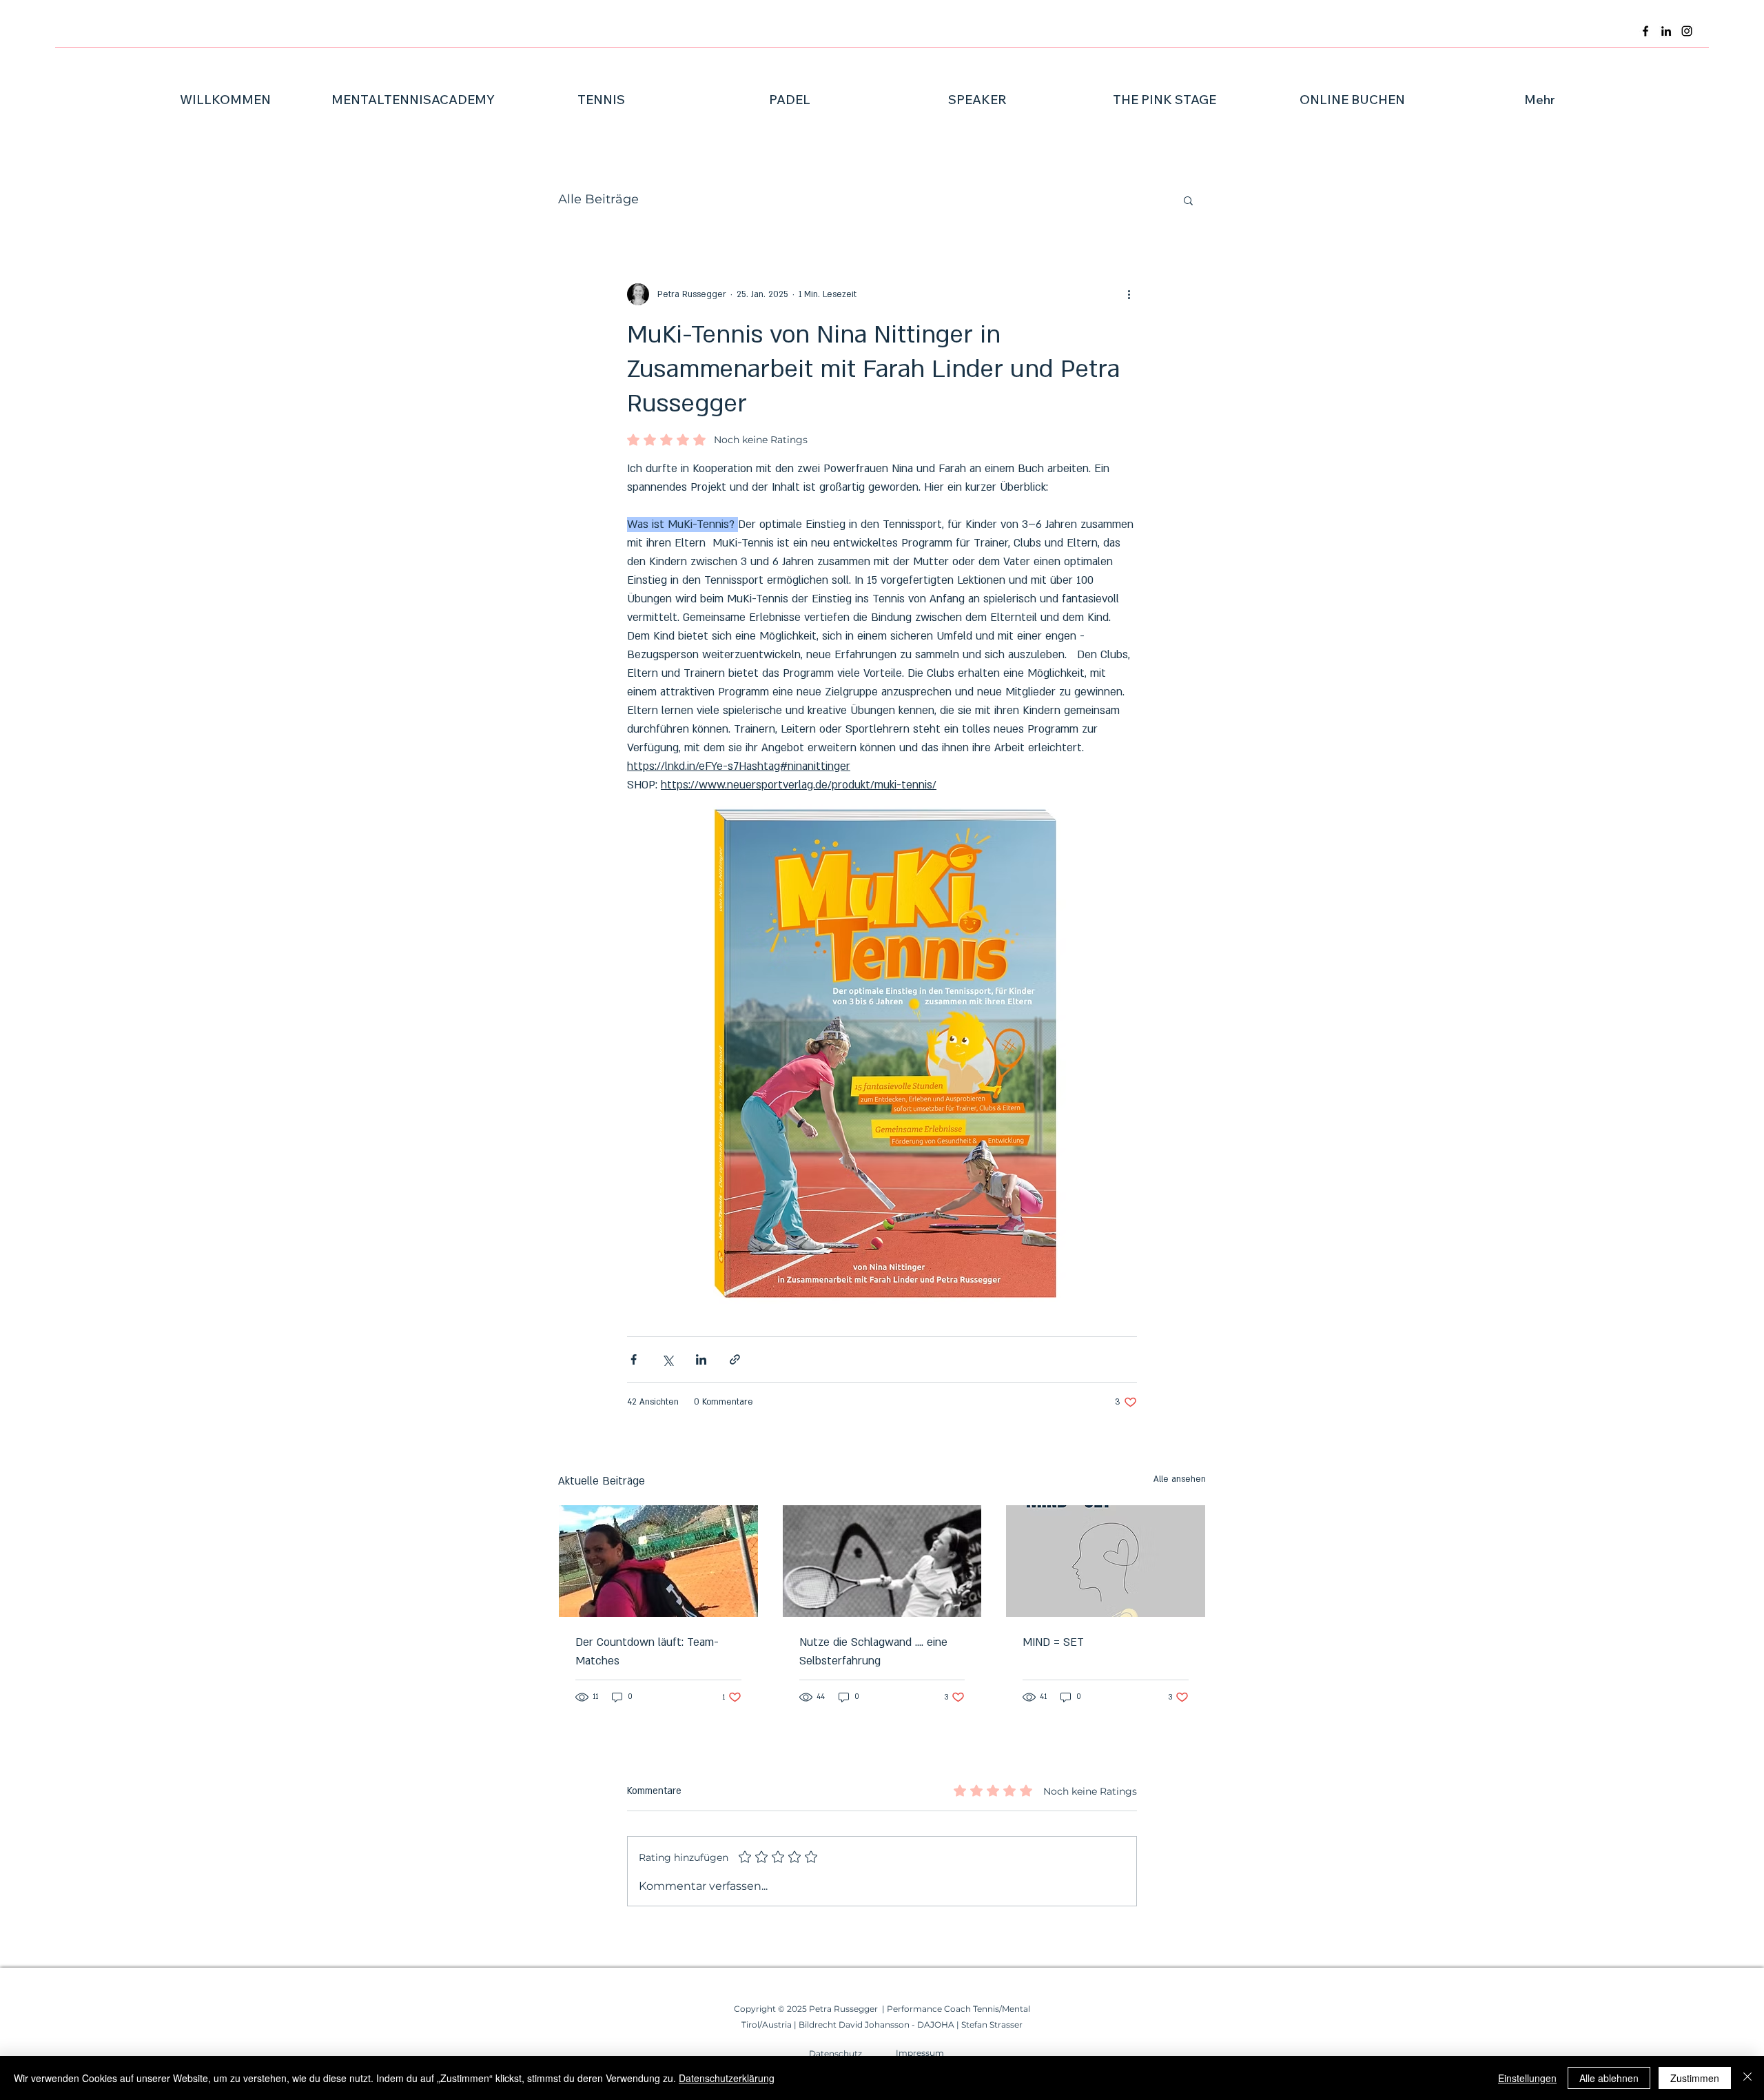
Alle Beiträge (598, 199)
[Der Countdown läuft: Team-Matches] (658, 1561)
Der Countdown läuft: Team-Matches (647, 1652)
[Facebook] (1645, 31)
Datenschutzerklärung (727, 2078)
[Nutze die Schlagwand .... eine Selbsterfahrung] (882, 1561)
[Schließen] (1747, 2078)
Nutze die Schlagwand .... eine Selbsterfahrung (873, 1652)
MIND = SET (1053, 1642)
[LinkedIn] (1666, 31)
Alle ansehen (1180, 1479)
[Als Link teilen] (735, 1359)
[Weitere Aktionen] (1129, 294)
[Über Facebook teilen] (634, 1359)
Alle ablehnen (1609, 2078)
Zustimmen (1695, 2078)
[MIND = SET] (1106, 1561)
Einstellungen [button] (1527, 2078)
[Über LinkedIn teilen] (701, 1359)
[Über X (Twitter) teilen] (667, 1359)
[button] (1188, 200)
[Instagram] (1687, 31)
